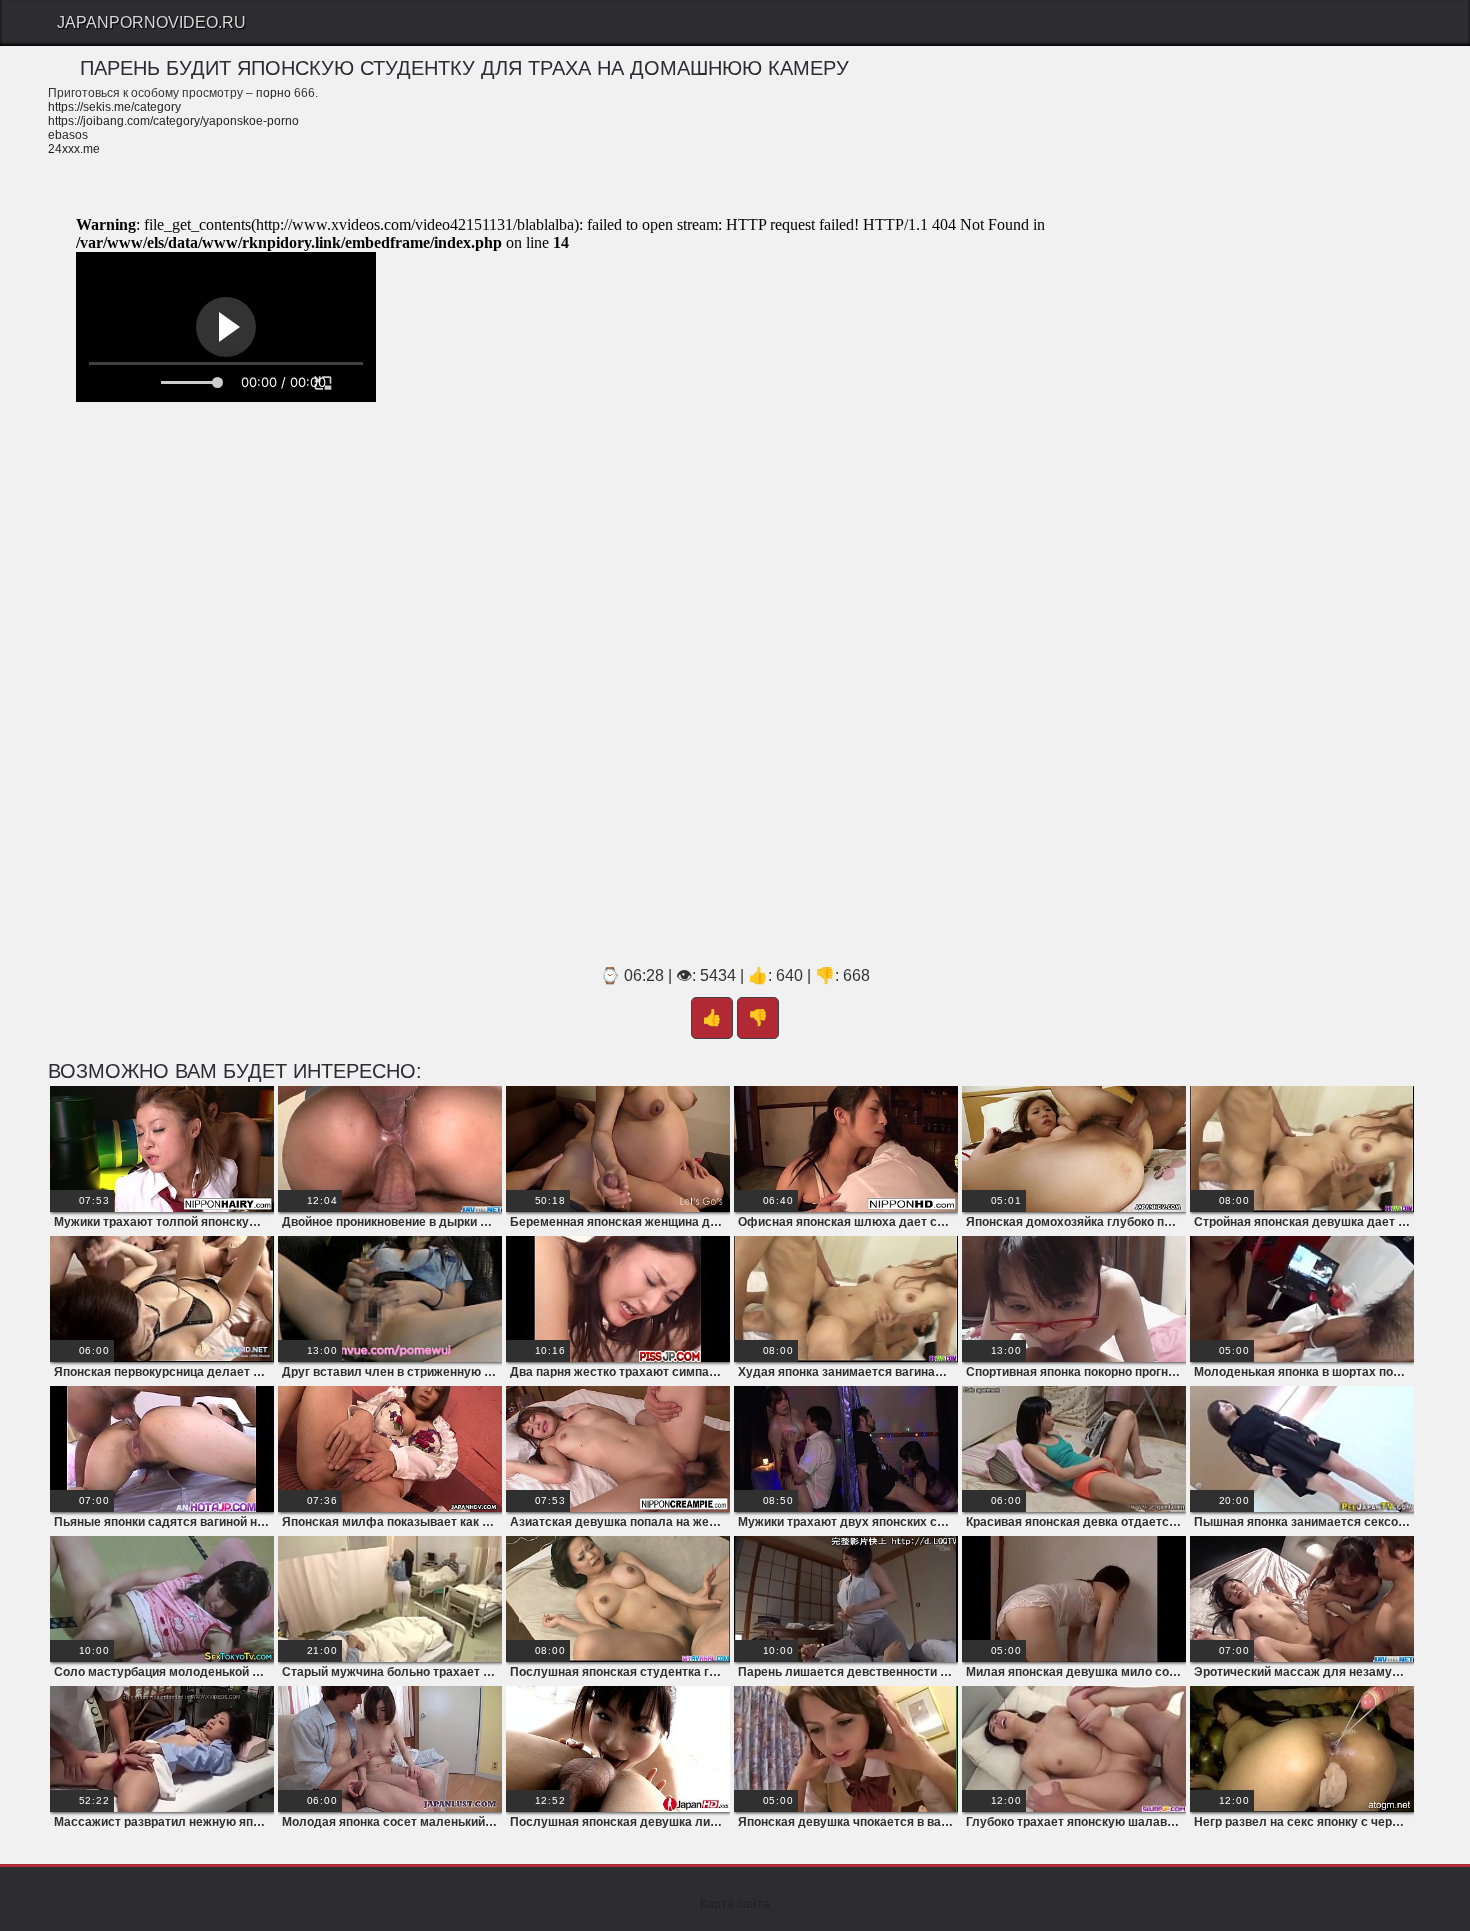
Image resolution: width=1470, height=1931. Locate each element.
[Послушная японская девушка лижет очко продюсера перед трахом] (618, 1749)
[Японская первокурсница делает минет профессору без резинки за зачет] (162, 1299)
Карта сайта (735, 1904)
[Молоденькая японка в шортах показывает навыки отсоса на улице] (1302, 1299)
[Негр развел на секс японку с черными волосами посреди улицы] (1302, 1749)
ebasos (68, 135)
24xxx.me (74, 149)
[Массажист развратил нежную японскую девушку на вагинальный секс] (162, 1749)
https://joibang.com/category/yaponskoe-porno (173, 121)
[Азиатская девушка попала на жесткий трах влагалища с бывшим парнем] (618, 1449)
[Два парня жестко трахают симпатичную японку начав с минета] (618, 1299)
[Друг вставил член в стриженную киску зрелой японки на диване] (390, 1299)
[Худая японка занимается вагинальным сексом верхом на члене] (846, 1299)
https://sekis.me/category (114, 107)
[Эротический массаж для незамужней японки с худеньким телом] (1302, 1599)
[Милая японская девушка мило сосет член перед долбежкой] (1074, 1599)
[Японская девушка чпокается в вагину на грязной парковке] (846, 1749)
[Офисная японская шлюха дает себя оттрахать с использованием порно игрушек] (846, 1149)
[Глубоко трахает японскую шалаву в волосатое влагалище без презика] (1074, 1749)
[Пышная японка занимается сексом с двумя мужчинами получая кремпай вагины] (1302, 1449)
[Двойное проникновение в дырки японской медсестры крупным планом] (390, 1149)
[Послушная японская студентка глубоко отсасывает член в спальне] (618, 1599)
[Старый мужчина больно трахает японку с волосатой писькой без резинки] (390, 1599)
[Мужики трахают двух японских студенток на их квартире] (846, 1449)
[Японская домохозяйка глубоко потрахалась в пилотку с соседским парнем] (1074, 1149)
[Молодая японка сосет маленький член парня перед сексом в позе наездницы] (390, 1749)
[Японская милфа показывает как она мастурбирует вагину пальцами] (390, 1449)
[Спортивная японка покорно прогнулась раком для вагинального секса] (1074, 1299)
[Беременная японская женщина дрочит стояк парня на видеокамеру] (618, 1149)
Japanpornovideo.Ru (151, 22)
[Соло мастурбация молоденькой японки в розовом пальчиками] (162, 1599)
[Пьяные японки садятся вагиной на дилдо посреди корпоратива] (162, 1449)
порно (273, 93)
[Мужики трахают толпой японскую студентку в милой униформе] (162, 1149)
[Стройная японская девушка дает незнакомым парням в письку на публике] (1302, 1149)
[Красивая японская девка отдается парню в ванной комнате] (1074, 1449)
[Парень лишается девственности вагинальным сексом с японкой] (846, 1599)
